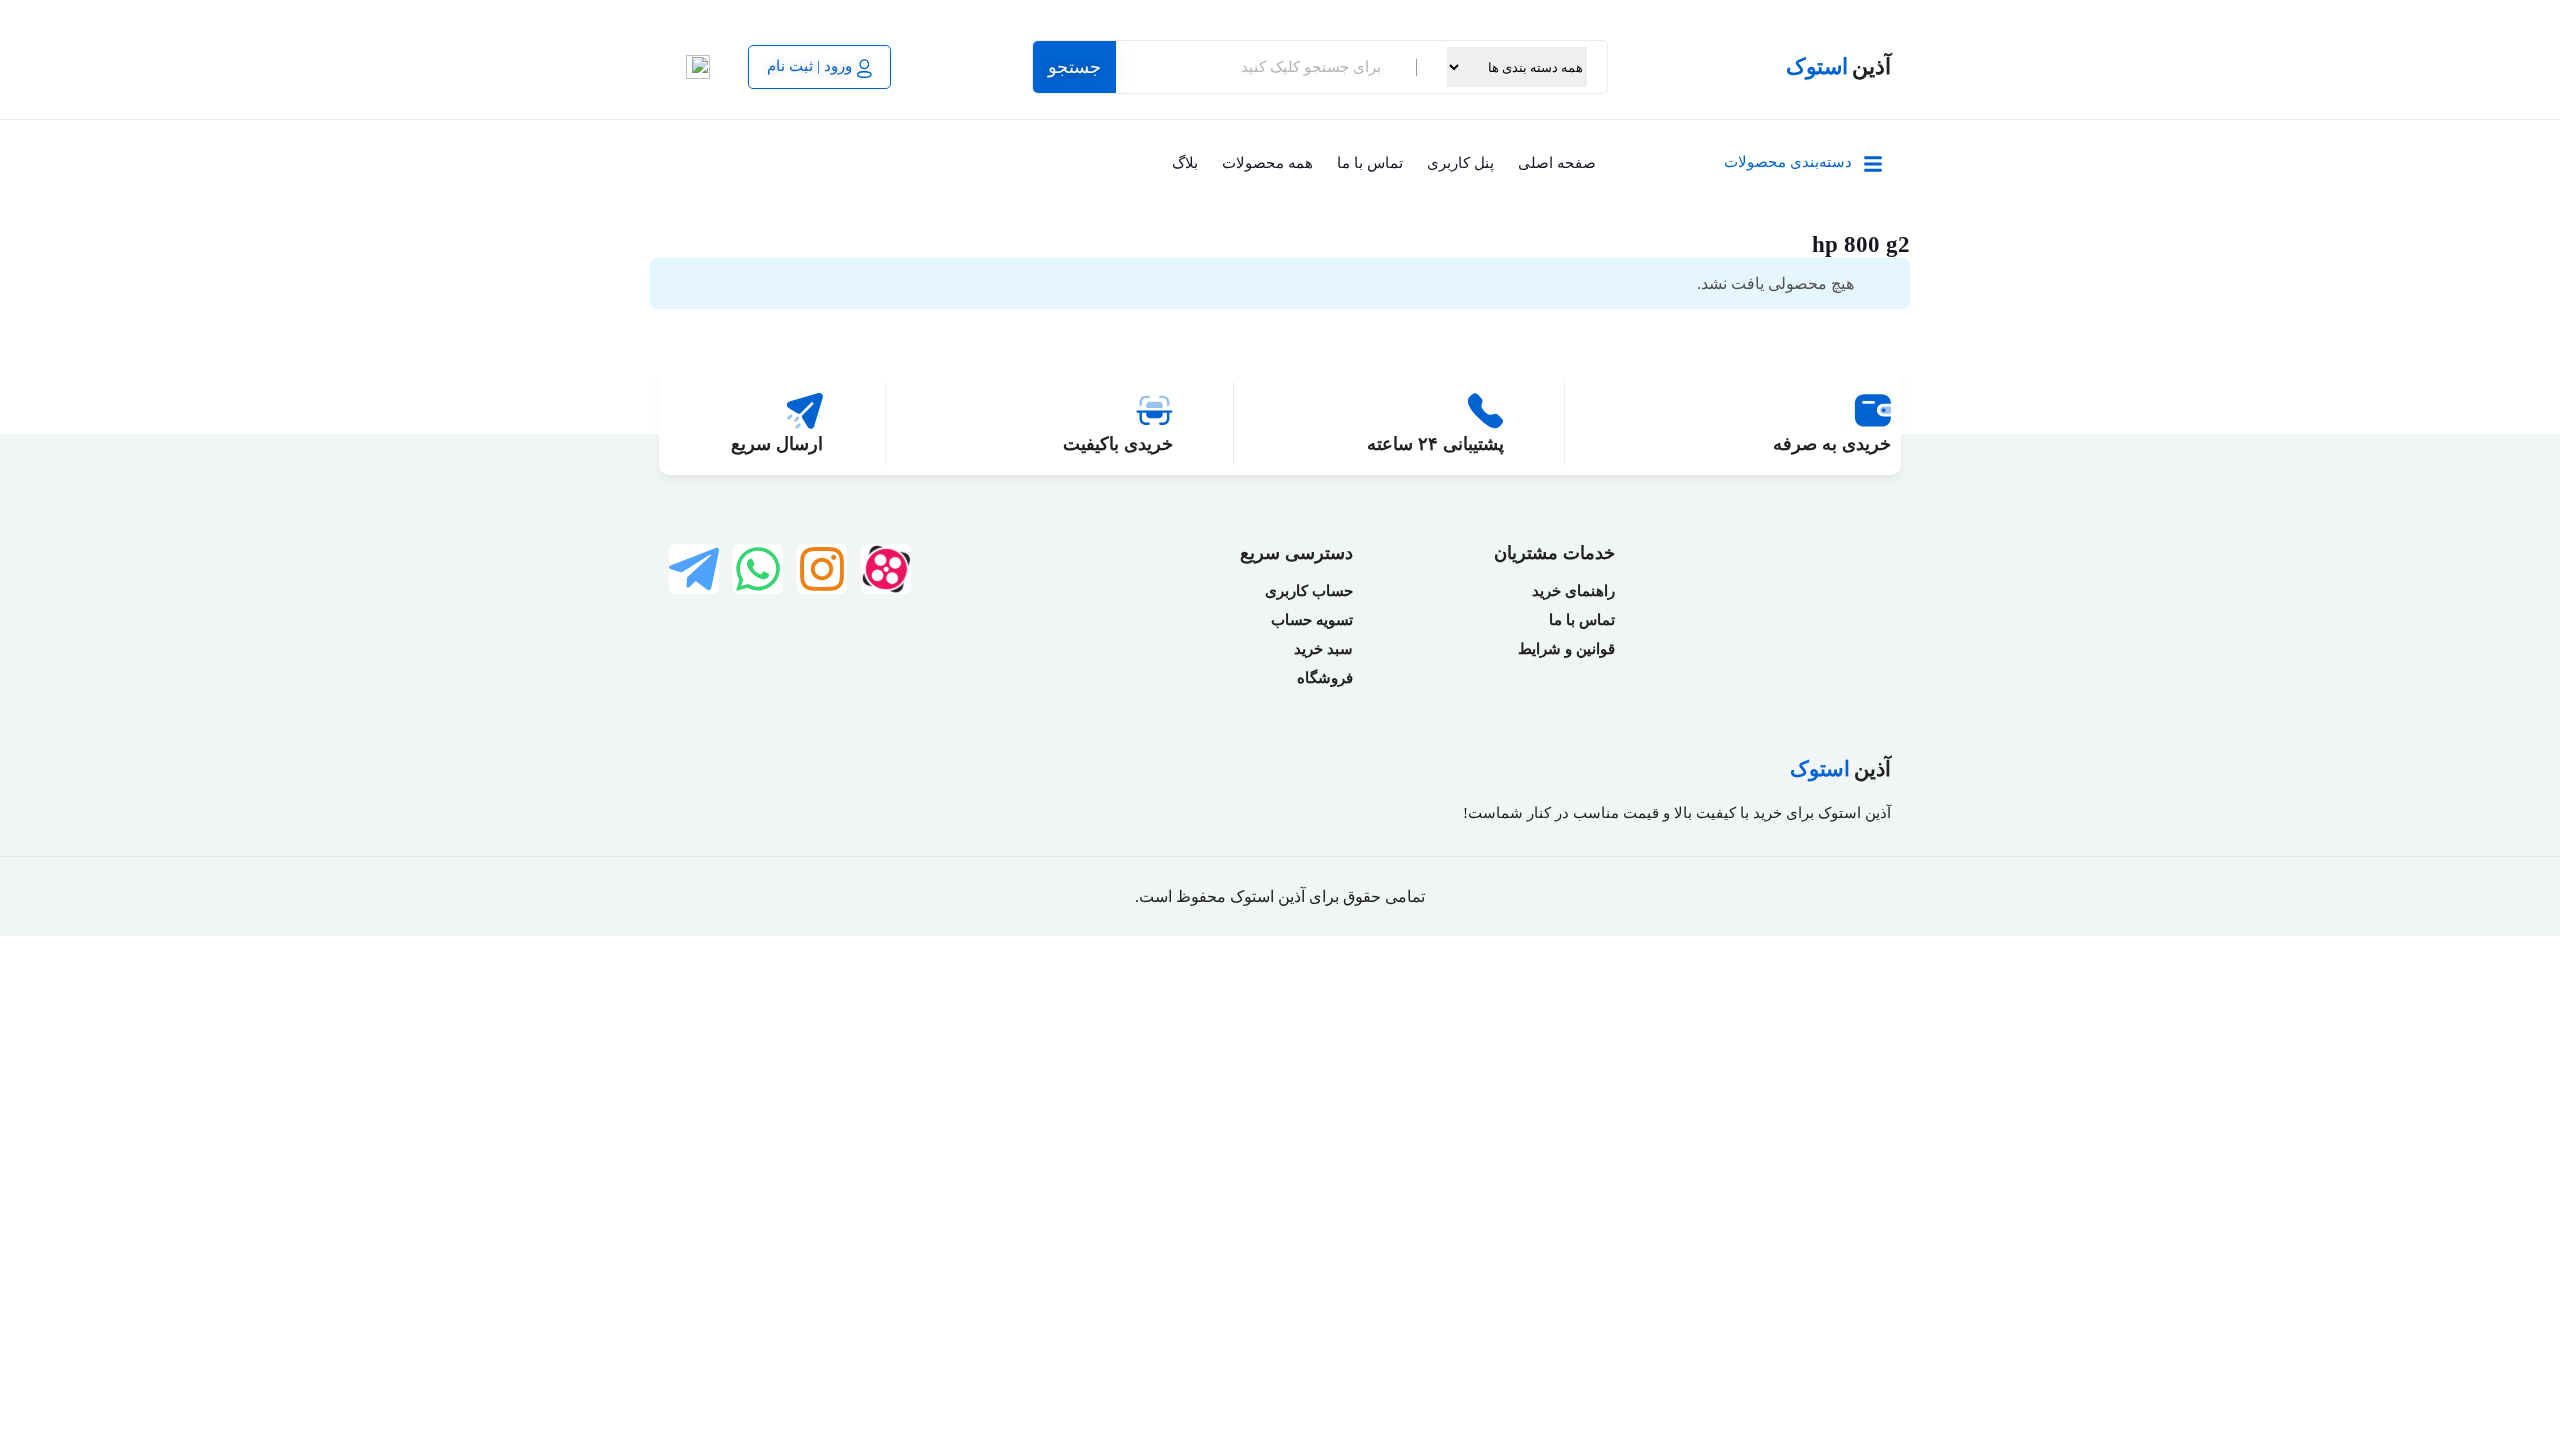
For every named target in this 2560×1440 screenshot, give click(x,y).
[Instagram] (822, 569)
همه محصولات (1267, 163)
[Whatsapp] (758, 569)
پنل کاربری (1460, 163)
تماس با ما (1370, 163)
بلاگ (1185, 163)
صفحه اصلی (1557, 163)
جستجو (1074, 67)
